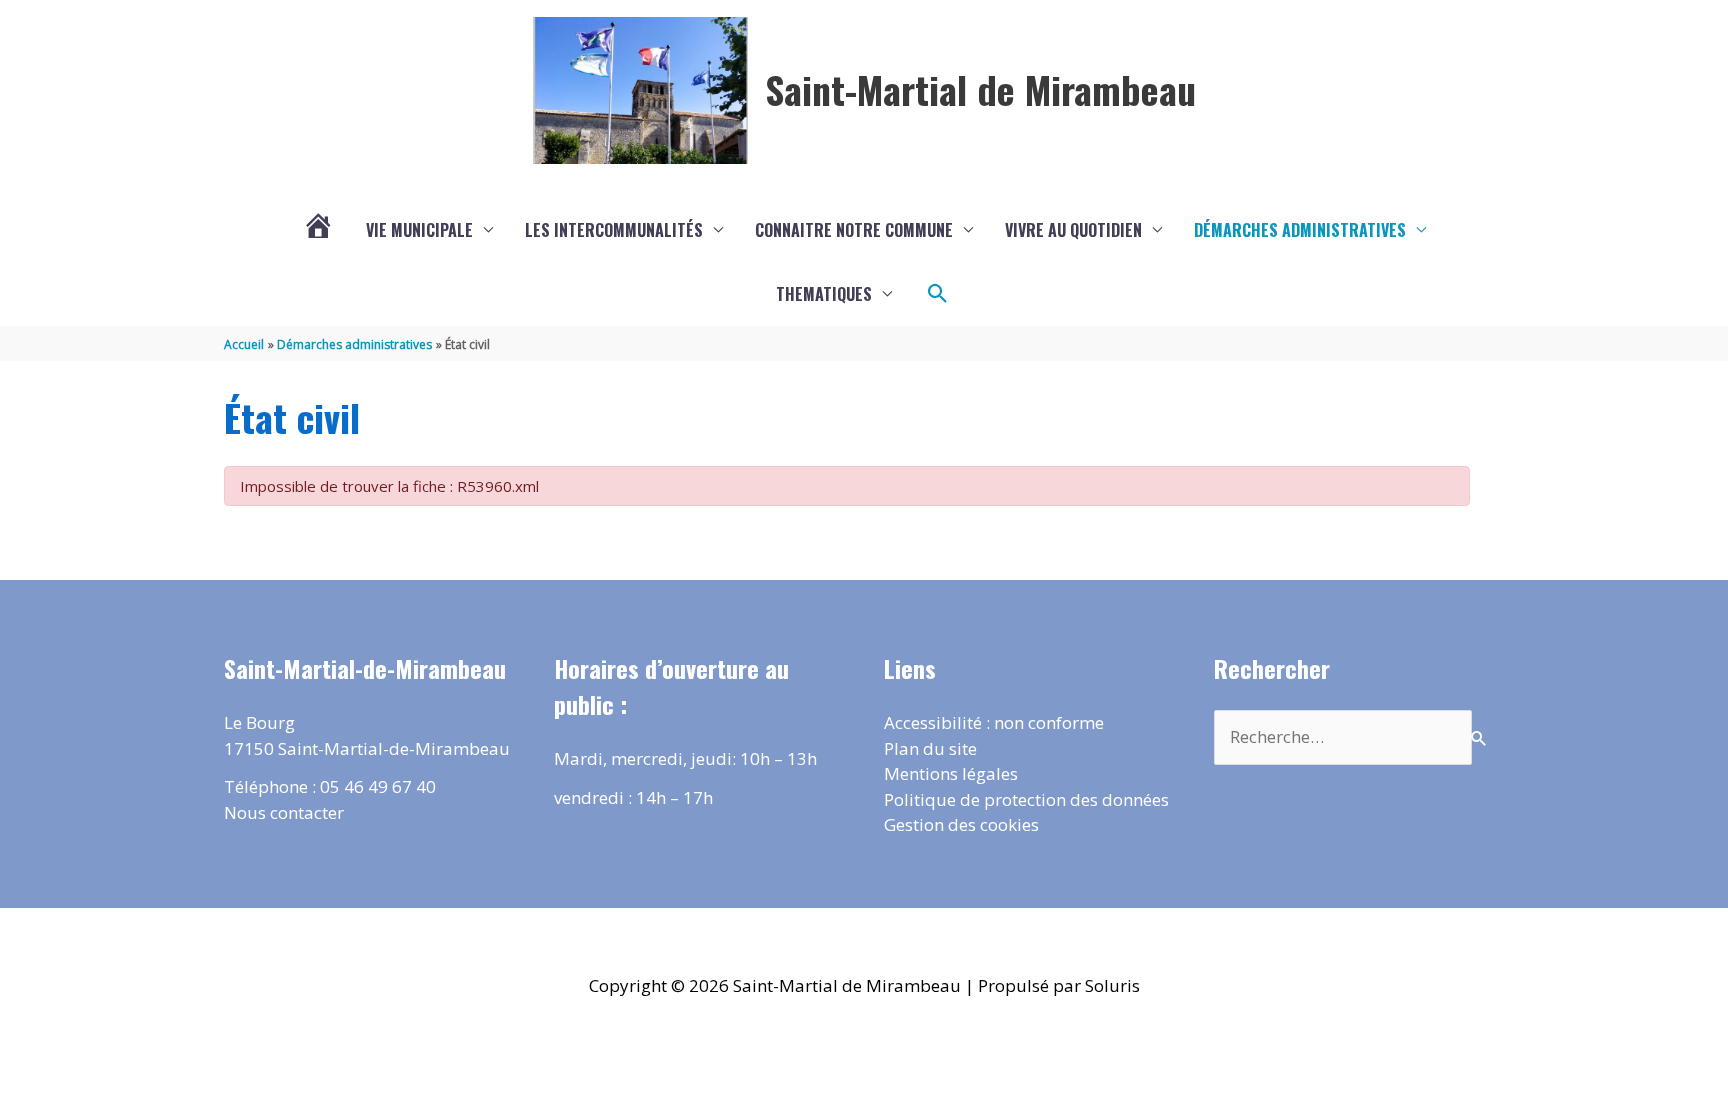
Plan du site (930, 748)
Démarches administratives (1300, 230)
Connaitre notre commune (854, 230)
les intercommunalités (614, 230)
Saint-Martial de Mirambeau (980, 89)
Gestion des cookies (961, 824)
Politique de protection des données (1026, 799)
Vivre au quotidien (1073, 230)
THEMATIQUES (824, 294)
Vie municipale (419, 230)
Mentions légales (951, 773)
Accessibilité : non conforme (994, 722)
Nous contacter (284, 812)
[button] (938, 294)
